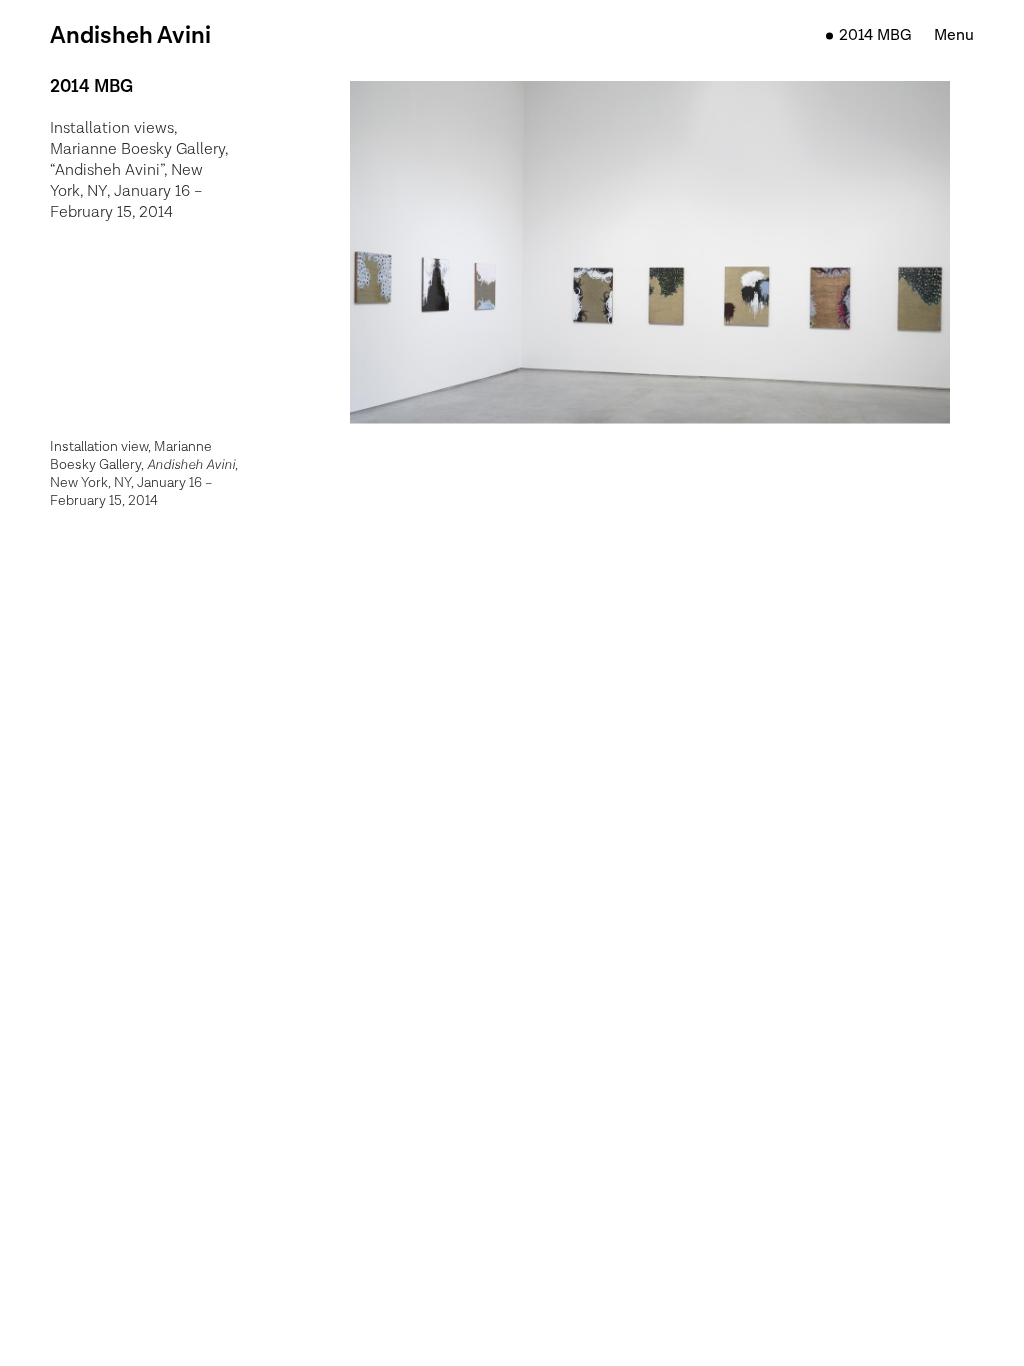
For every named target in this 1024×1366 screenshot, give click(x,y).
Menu (954, 35)
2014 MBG (875, 35)
